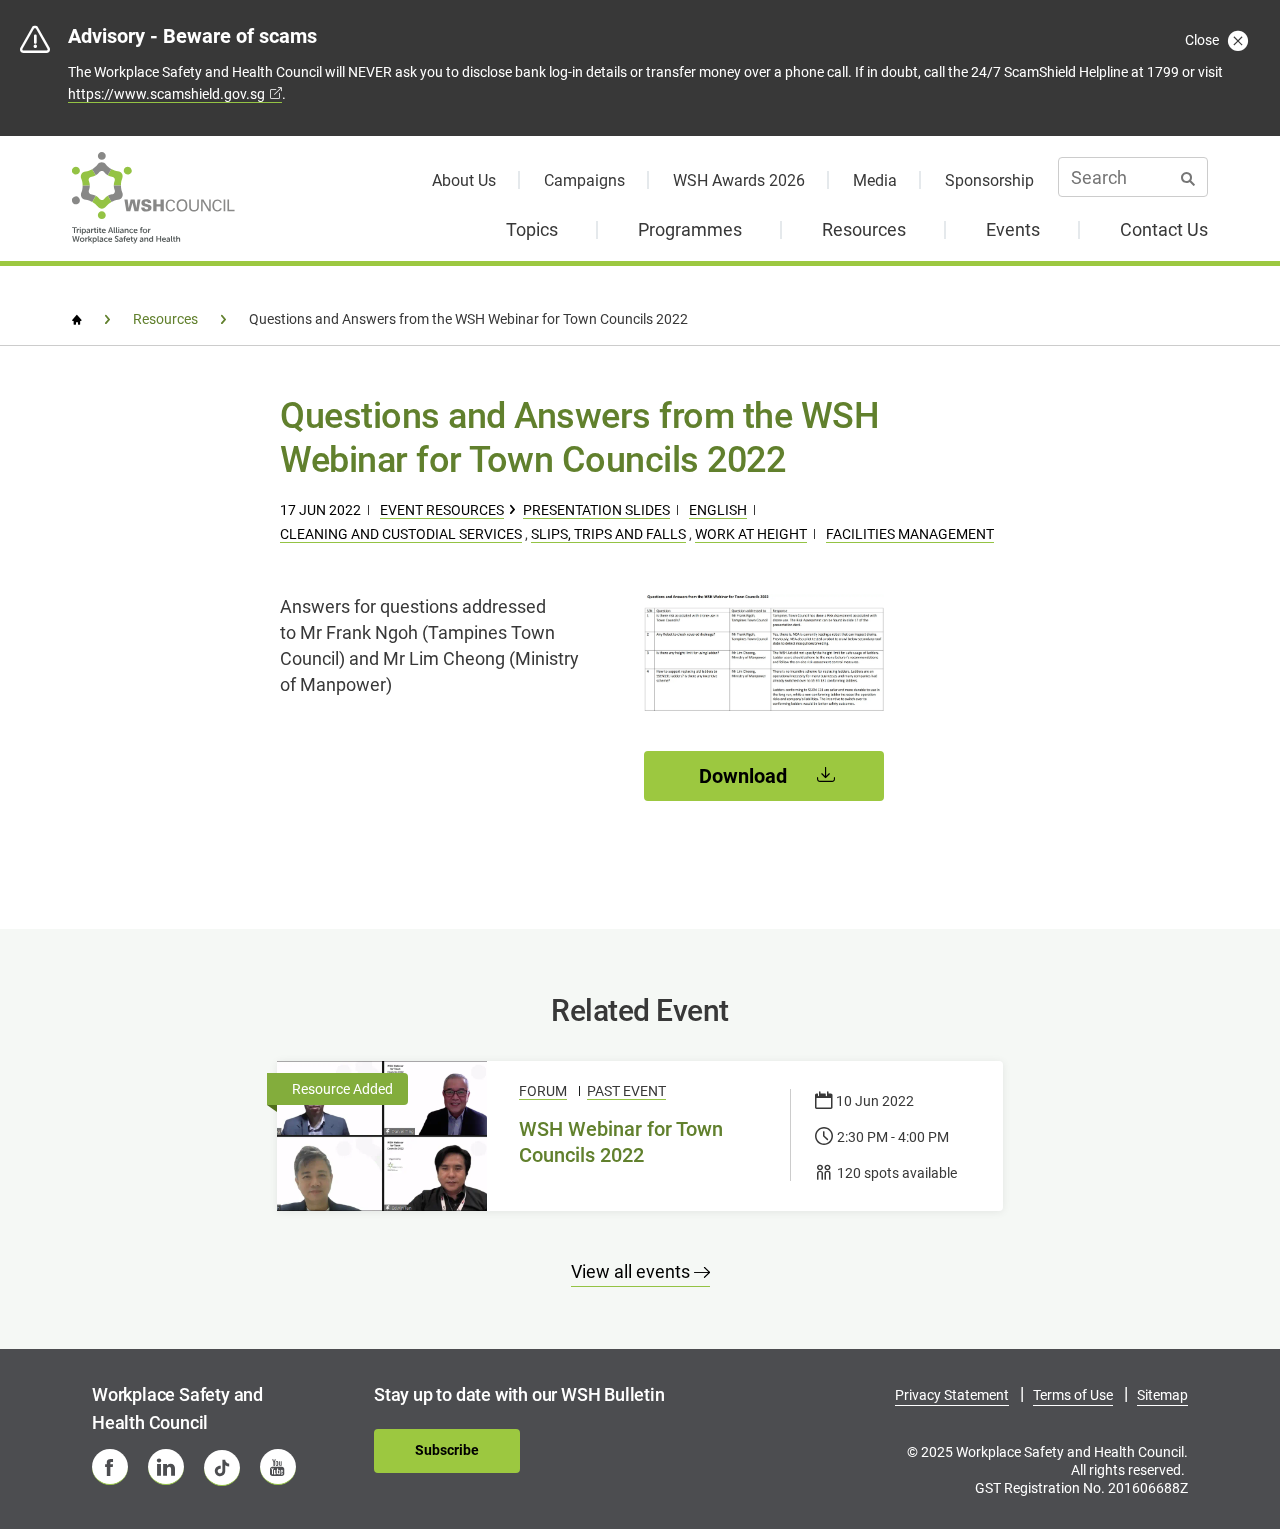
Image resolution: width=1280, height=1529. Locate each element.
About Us (464, 180)
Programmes (690, 229)
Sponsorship (989, 180)
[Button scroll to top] (1217, 1446)
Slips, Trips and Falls (608, 534)
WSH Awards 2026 (739, 180)
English (718, 510)
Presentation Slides (596, 510)
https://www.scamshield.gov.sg (166, 94)
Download (745, 776)
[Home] (77, 320)
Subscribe (447, 1450)
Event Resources (442, 510)
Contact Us (1164, 229)
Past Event (626, 1091)
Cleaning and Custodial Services (401, 534)
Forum (543, 1091)
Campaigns (584, 180)
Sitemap (1162, 1395)
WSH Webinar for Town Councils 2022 (621, 1142)
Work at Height (751, 534)
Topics (532, 229)
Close (1203, 40)
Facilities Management (910, 534)
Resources (864, 229)
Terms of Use (1073, 1395)
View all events (632, 1271)
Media (875, 180)
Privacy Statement (952, 1395)
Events (1013, 229)
